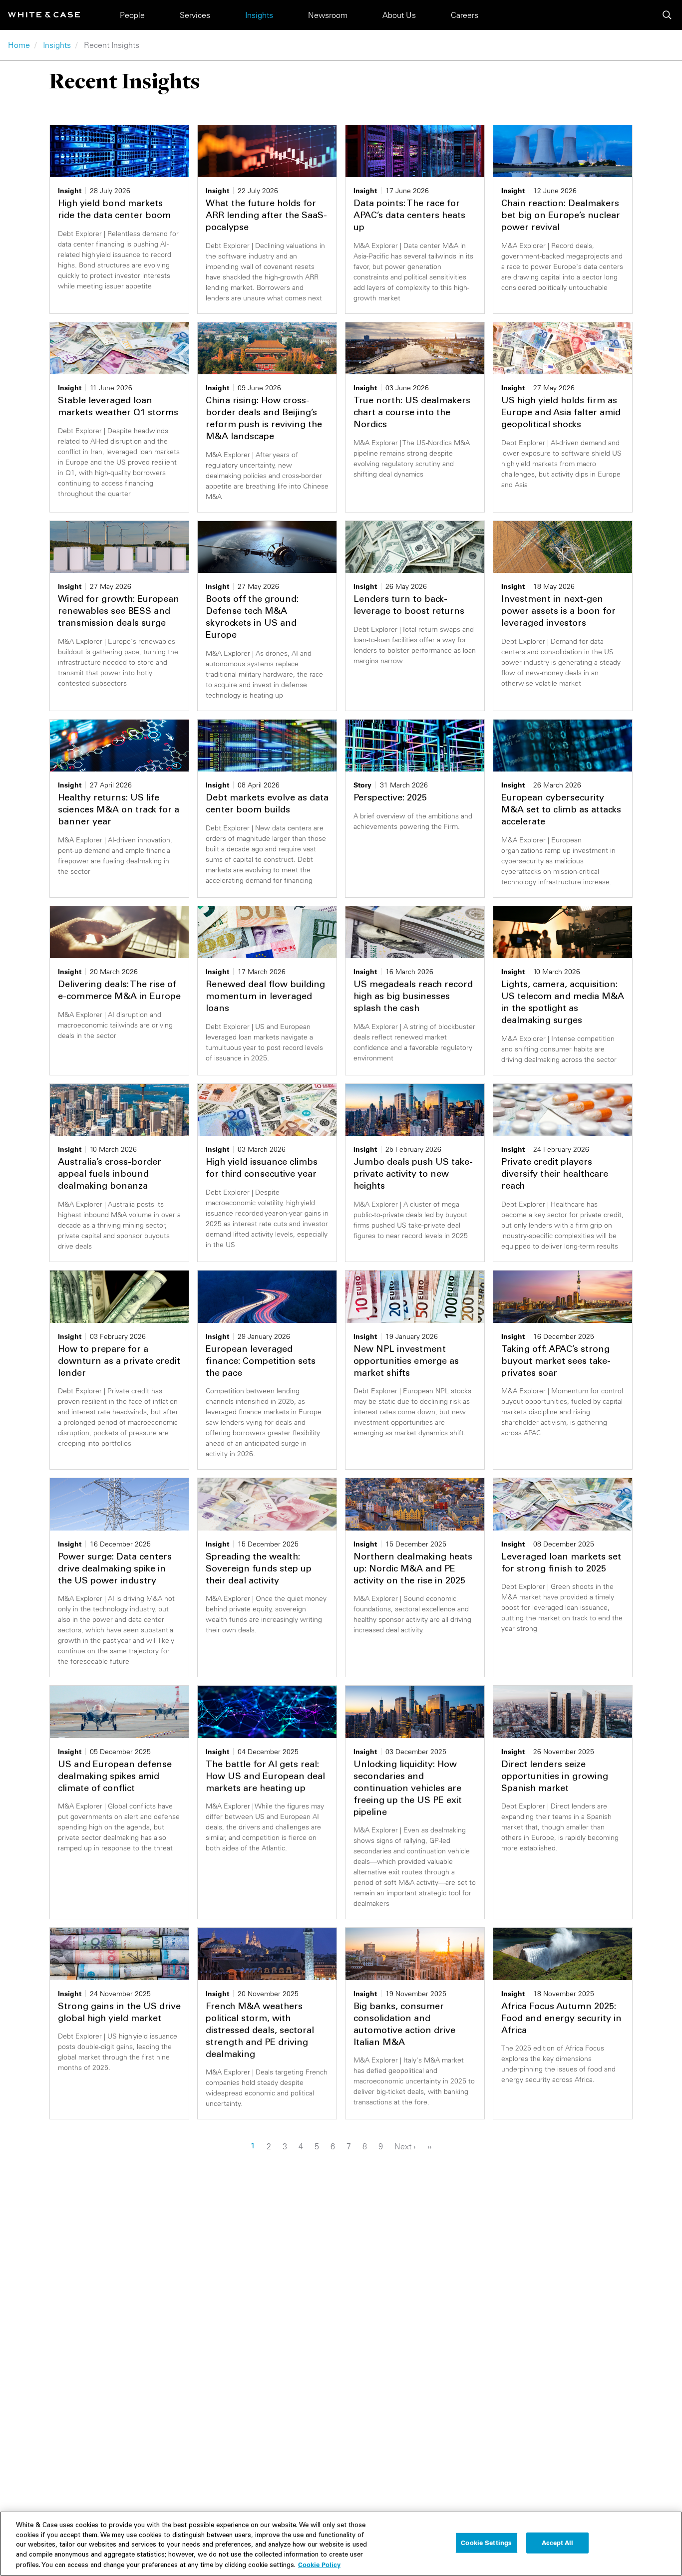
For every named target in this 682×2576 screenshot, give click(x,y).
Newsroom (328, 15)
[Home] (44, 15)
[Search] (667, 15)
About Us (399, 15)
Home (19, 45)
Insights (259, 15)
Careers (465, 15)
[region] (341, 2544)
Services (195, 15)
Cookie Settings (486, 2543)
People (132, 15)
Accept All (557, 2543)
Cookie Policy (319, 2565)
